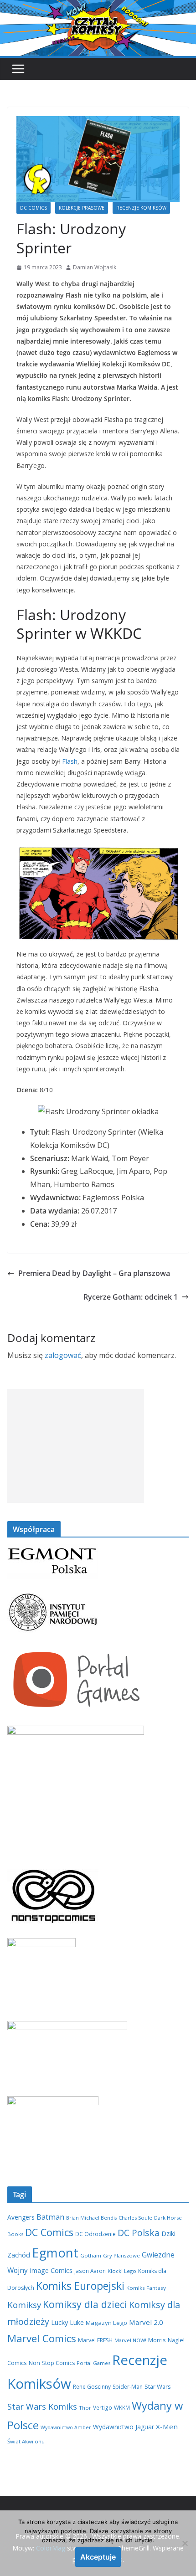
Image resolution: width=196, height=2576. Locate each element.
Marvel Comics (42, 2338)
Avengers (21, 2217)
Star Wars (158, 2386)
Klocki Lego (122, 2271)
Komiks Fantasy (146, 2288)
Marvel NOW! (130, 2340)
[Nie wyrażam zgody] (185, 2543)
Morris (157, 2340)
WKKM (122, 2407)
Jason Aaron (90, 2271)
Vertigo (103, 2407)
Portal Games (93, 2363)
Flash (70, 761)
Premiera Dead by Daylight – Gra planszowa (94, 1273)
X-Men (167, 2427)
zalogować (63, 1355)
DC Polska (139, 2233)
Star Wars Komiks (42, 2406)
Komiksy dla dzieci (85, 2304)
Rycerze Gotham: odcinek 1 (131, 1297)
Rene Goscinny (92, 2387)
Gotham (91, 2255)
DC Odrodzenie (95, 2234)
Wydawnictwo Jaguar (124, 2427)
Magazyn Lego (106, 2323)
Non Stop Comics (52, 2363)
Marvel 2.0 (146, 2322)
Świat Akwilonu (26, 2441)
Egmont (55, 2252)
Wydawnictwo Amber (66, 2427)
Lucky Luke (67, 2322)
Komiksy (24, 2305)
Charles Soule (135, 2218)
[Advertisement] (76, 1446)
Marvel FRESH (95, 2340)
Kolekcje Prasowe (82, 208)
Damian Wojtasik (95, 267)
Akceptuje (98, 2557)
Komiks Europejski (80, 2286)
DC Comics (34, 208)
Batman (50, 2217)
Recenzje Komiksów (141, 208)
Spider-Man (128, 2387)
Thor (85, 2408)
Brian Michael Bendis (91, 2218)
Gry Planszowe (121, 2255)
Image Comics (51, 2270)
